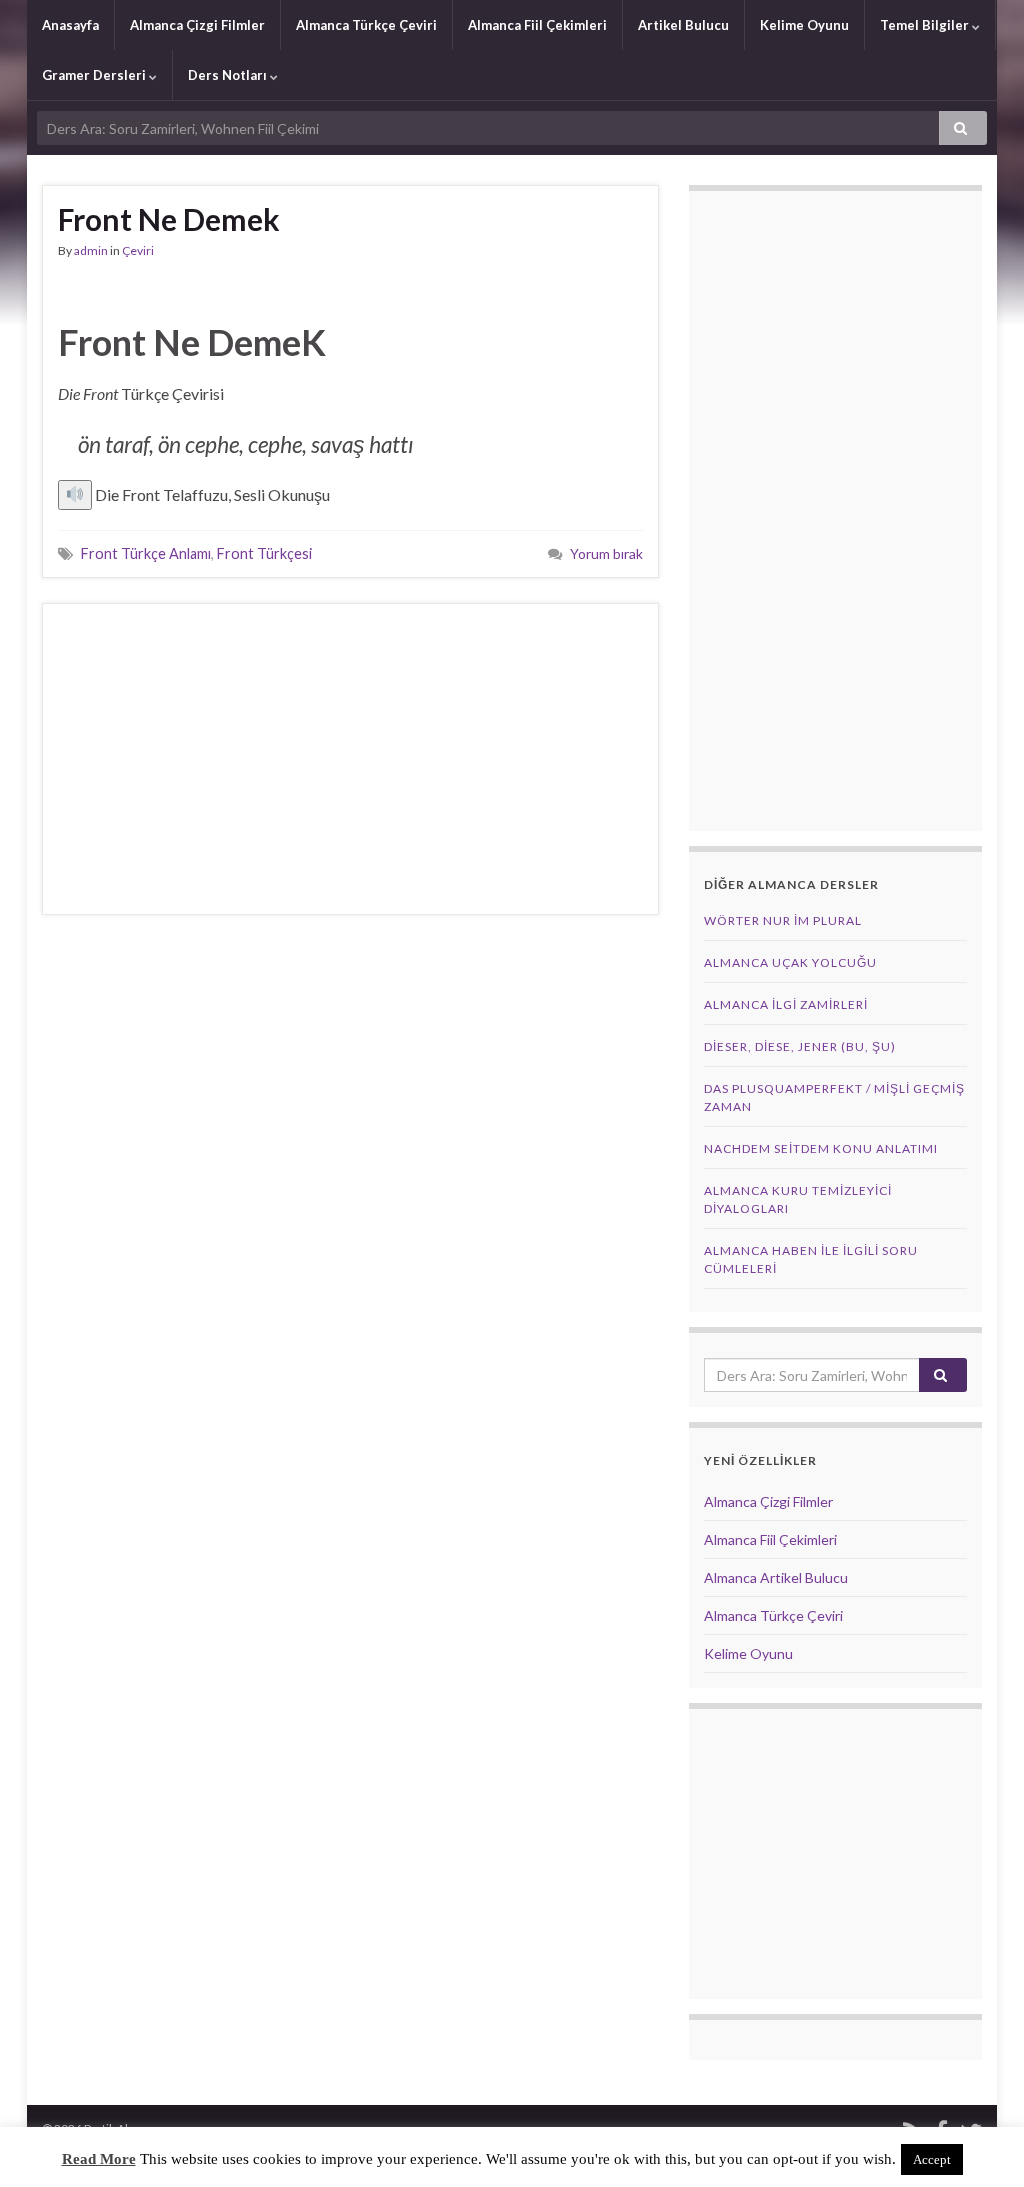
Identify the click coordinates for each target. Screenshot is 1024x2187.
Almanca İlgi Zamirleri (786, 1004)
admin (91, 250)
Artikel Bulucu (683, 25)
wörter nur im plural (783, 920)
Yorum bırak (606, 553)
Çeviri (138, 250)
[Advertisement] (350, 759)
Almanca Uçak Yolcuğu (790, 962)
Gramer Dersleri (95, 75)
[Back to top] (979, 2142)
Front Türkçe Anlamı (146, 553)
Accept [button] (932, 2159)
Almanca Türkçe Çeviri (366, 25)
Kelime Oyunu (804, 25)
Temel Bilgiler (926, 25)
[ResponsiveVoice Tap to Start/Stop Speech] (75, 495)
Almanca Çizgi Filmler (197, 25)
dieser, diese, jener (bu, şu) (800, 1046)
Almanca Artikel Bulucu (776, 1577)
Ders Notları (229, 75)
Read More (99, 2159)
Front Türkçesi (264, 553)
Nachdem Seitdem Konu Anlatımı (821, 1148)
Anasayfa (70, 25)
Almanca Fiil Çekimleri (537, 25)
